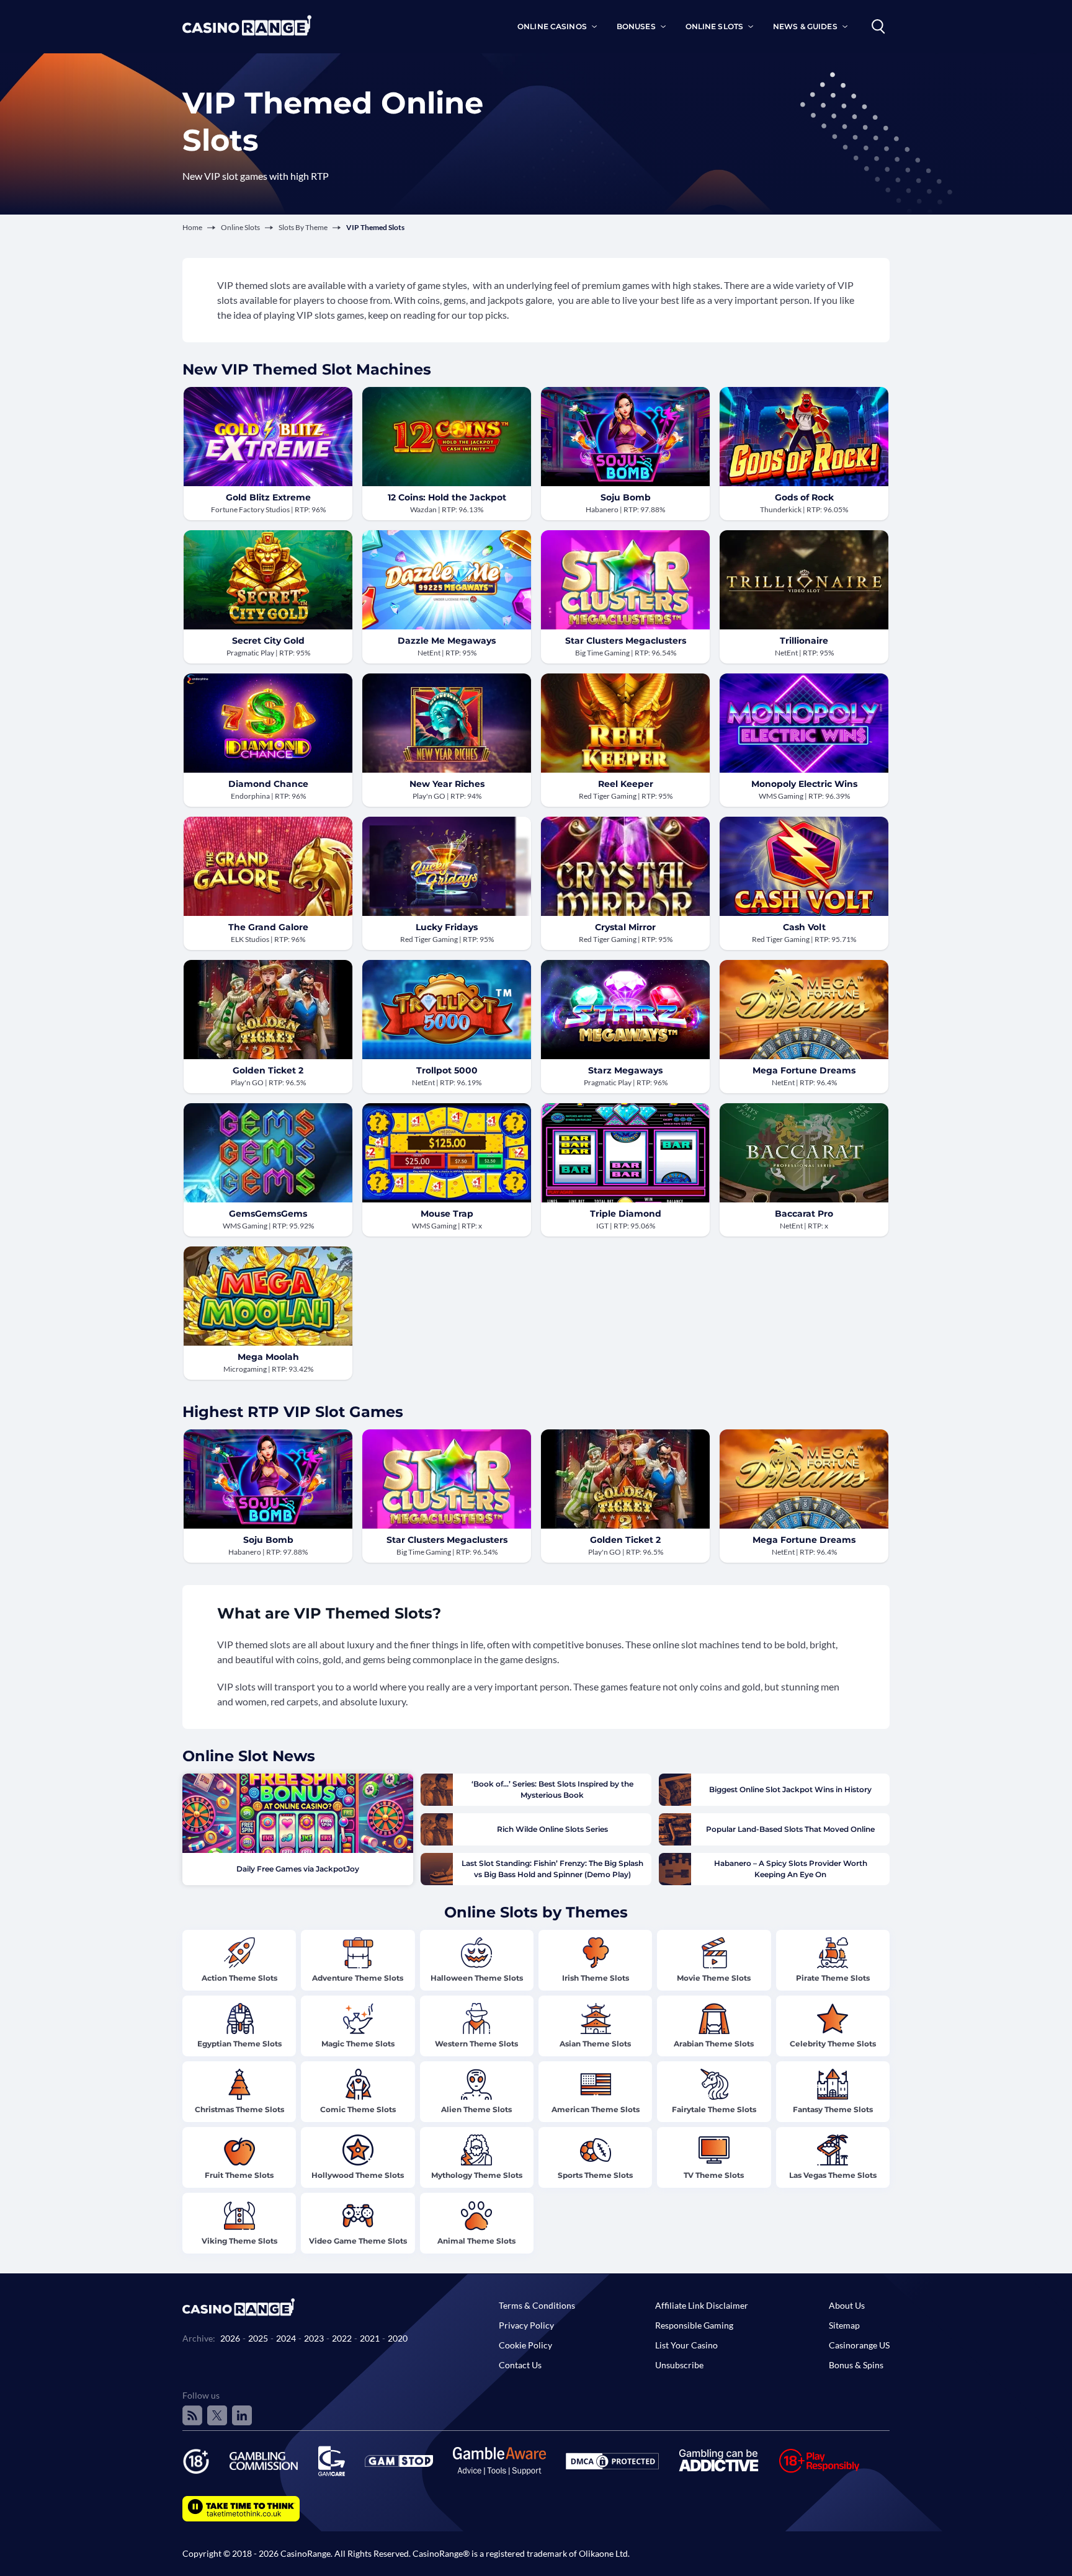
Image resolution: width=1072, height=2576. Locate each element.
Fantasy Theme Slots (833, 2109)
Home (192, 227)
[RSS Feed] (192, 2415)
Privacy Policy (526, 2325)
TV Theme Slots (714, 2175)
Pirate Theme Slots (833, 1978)
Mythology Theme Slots (477, 2175)
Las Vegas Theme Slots (833, 2175)
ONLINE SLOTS (714, 26)
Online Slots (240, 227)
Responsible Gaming (694, 2325)
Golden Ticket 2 (268, 1070)
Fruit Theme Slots (239, 2175)
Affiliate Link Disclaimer (702, 2305)
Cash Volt (804, 927)
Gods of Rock (804, 497)
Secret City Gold (268, 641)
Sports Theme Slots (595, 2175)
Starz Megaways (625, 1070)
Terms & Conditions (537, 2305)
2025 (258, 2338)
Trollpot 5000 (447, 1070)
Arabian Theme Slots (714, 2044)
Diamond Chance (268, 784)
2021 (370, 2338)
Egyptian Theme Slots (239, 2044)
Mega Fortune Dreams (804, 1070)
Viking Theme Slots (239, 2241)
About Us (847, 2305)
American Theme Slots (596, 2109)
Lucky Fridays (447, 927)
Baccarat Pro (804, 1214)
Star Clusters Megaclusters (626, 641)
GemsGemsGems (268, 1214)
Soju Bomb (626, 497)
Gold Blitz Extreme (268, 497)
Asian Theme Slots (595, 2044)
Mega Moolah (268, 1357)
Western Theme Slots (476, 2044)
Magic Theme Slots (358, 2044)
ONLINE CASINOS (552, 26)
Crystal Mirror (625, 927)
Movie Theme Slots (714, 1978)
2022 (342, 2338)
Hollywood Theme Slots (358, 2175)
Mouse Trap (447, 1214)
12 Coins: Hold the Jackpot (447, 497)
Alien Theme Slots (476, 2109)
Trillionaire (804, 641)
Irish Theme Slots (596, 1978)
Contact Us (520, 2365)
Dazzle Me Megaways (447, 641)
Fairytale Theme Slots (714, 2109)
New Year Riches (447, 784)
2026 (230, 2338)
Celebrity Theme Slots (833, 2044)
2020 (398, 2338)
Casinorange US (859, 2345)
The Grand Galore (268, 927)
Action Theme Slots (239, 1978)
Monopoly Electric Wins (804, 784)
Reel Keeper (626, 784)
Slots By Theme (303, 227)
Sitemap (844, 2325)
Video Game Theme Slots (358, 2241)
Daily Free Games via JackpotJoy (298, 1869)
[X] (217, 2415)
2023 (314, 2338)
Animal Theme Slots (476, 2241)
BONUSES (636, 26)
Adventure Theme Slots (358, 1978)
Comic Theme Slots (358, 2109)
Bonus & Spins (856, 2365)
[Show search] (878, 27)
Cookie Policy (525, 2345)
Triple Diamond (626, 1214)
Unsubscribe (679, 2365)
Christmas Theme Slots (239, 2109)
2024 (286, 2338)
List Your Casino (686, 2345)
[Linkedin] (242, 2415)
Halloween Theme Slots (477, 1978)
